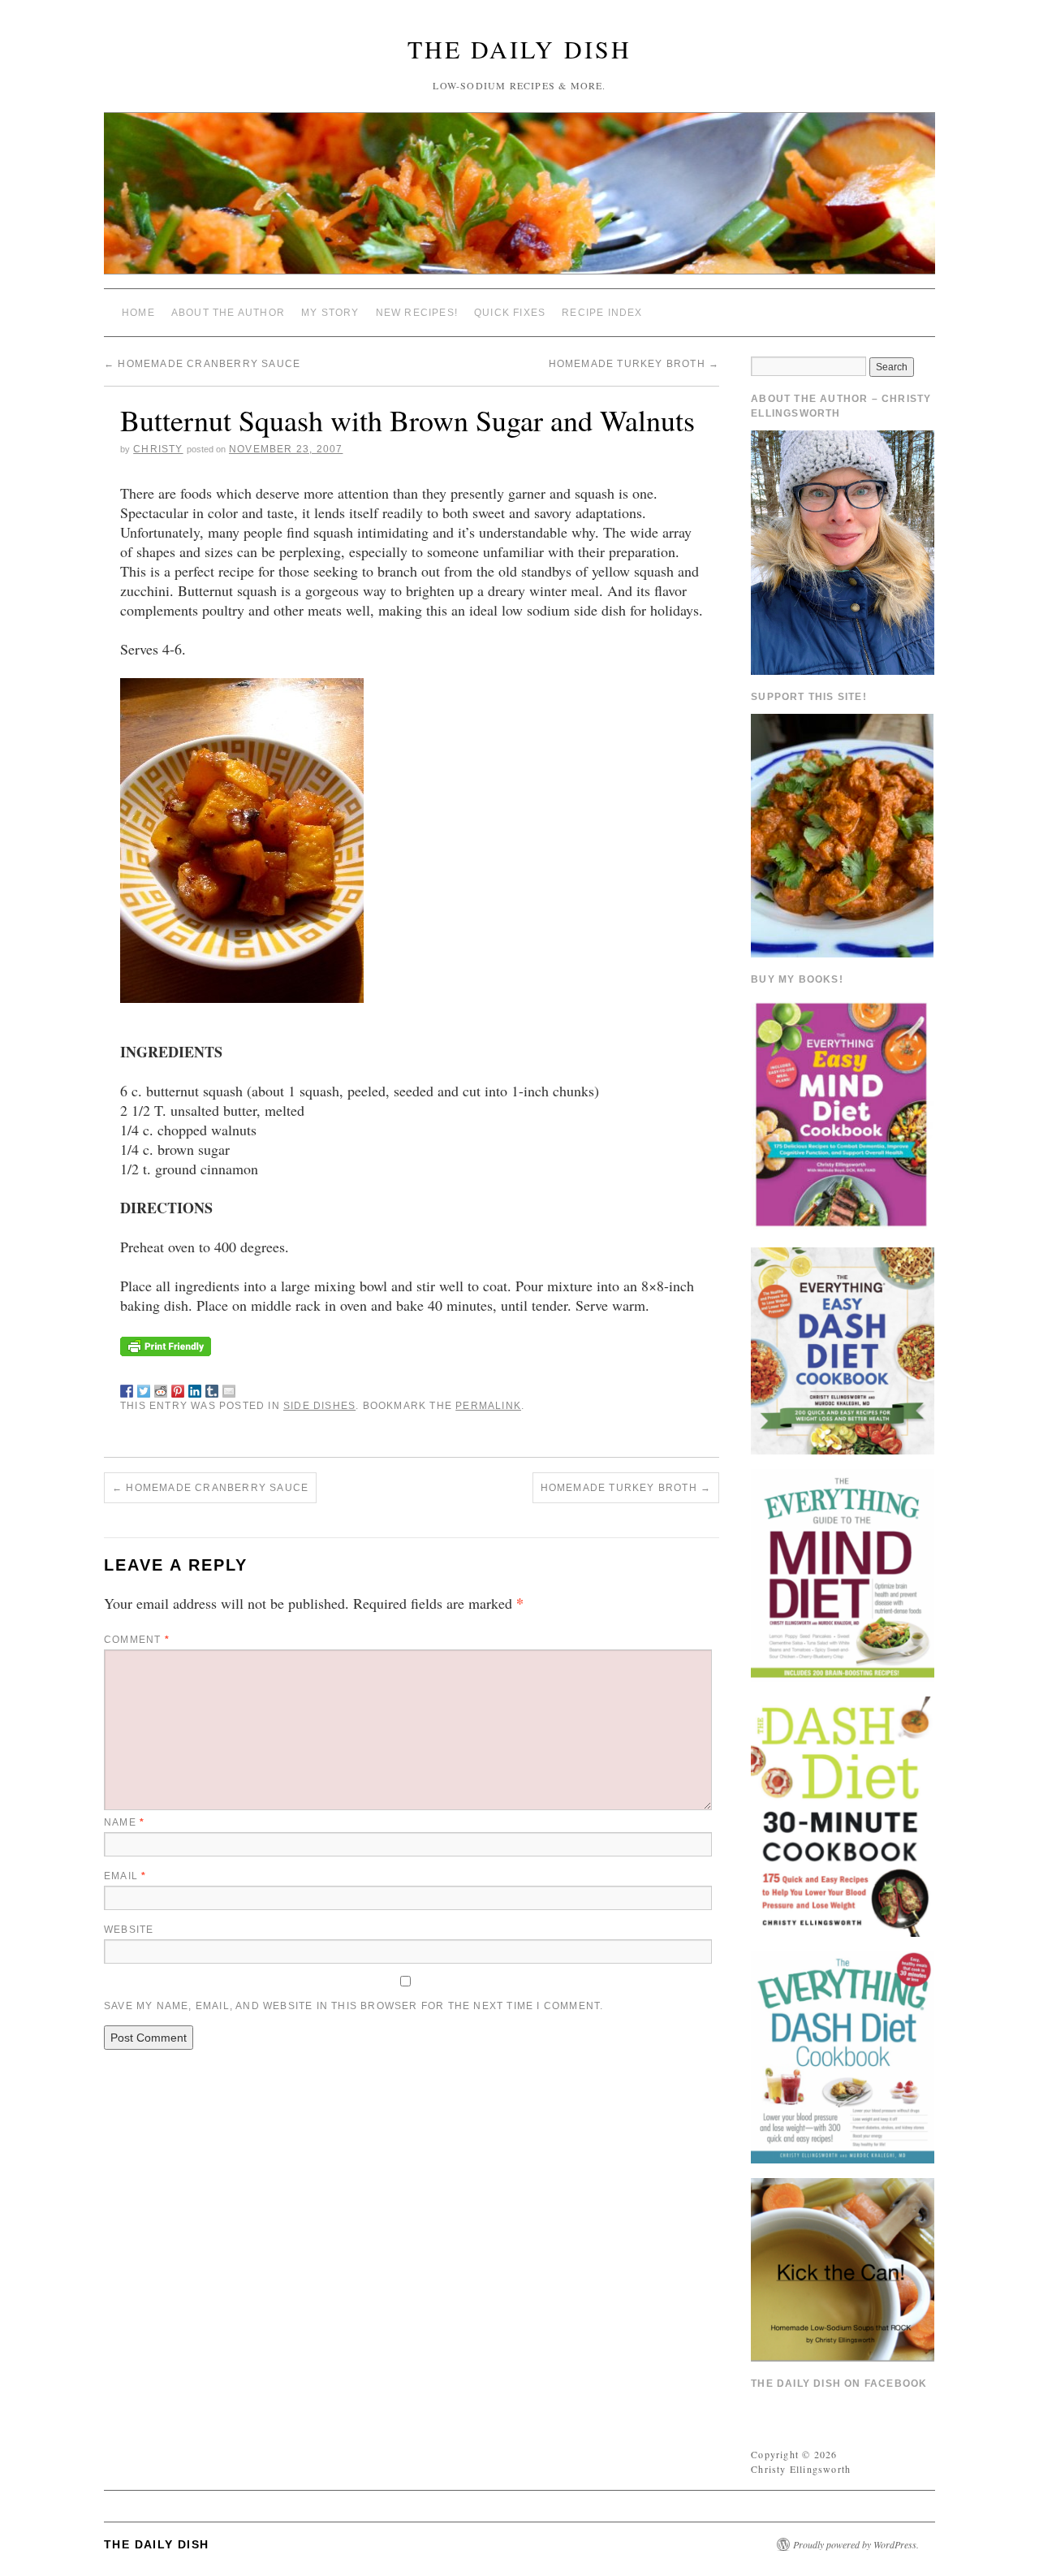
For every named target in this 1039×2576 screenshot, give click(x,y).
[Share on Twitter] (144, 1388)
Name (124, 1822)
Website (129, 1930)
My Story (330, 313)
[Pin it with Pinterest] (178, 1388)
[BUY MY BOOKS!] (843, 1113)
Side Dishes (319, 1406)
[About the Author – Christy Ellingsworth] (843, 551)
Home (138, 313)
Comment (137, 1640)
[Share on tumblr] (212, 1388)
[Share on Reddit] (161, 1388)
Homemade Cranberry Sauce (202, 364)
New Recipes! (417, 313)
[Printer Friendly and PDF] (166, 1344)
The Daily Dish (519, 49)
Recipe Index (602, 313)
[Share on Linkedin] (195, 1388)
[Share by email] (229, 1388)
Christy (158, 449)
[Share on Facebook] (127, 1388)
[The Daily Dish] (519, 200)
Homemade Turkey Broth (634, 364)
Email (125, 1876)
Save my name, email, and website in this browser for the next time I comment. (354, 2006)
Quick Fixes (510, 313)
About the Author (228, 313)
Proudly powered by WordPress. (856, 2544)
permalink (488, 1406)
